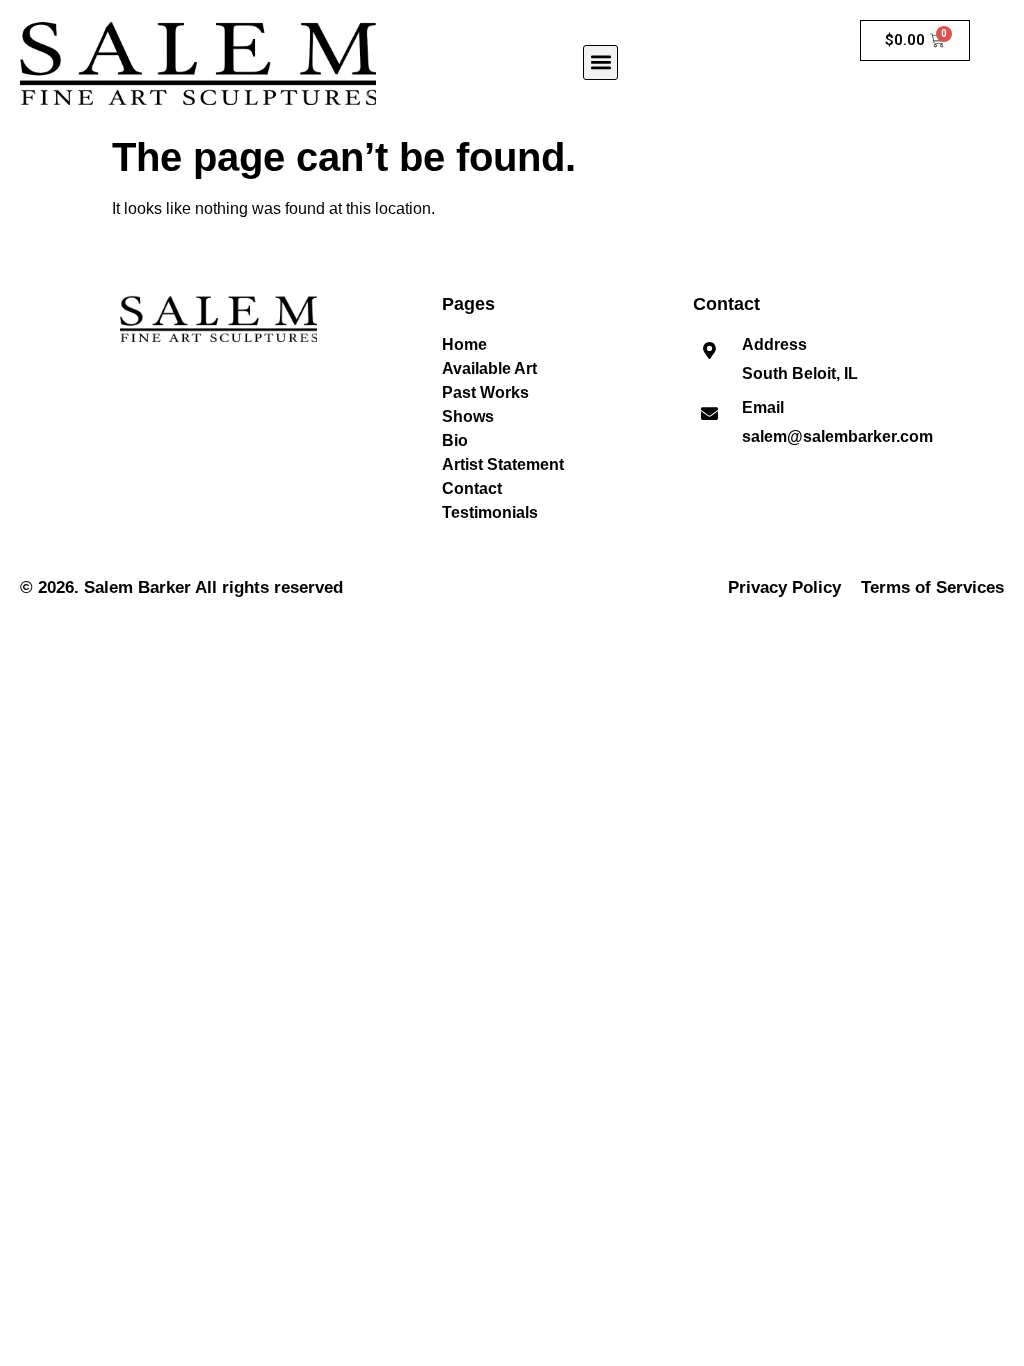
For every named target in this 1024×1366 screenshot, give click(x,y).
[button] (600, 62)
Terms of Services (932, 587)
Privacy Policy (784, 587)
